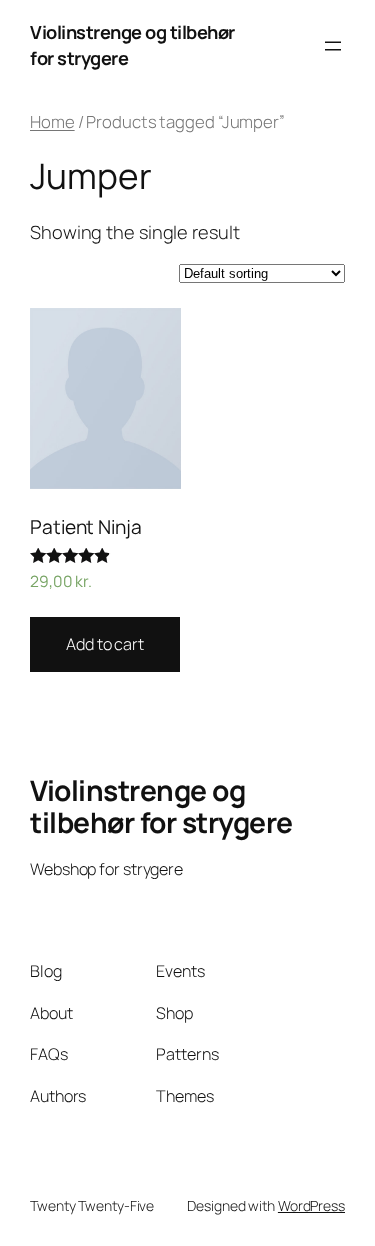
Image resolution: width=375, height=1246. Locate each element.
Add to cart (105, 644)
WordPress (311, 1205)
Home (52, 121)
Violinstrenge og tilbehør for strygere (161, 806)
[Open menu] (333, 46)
